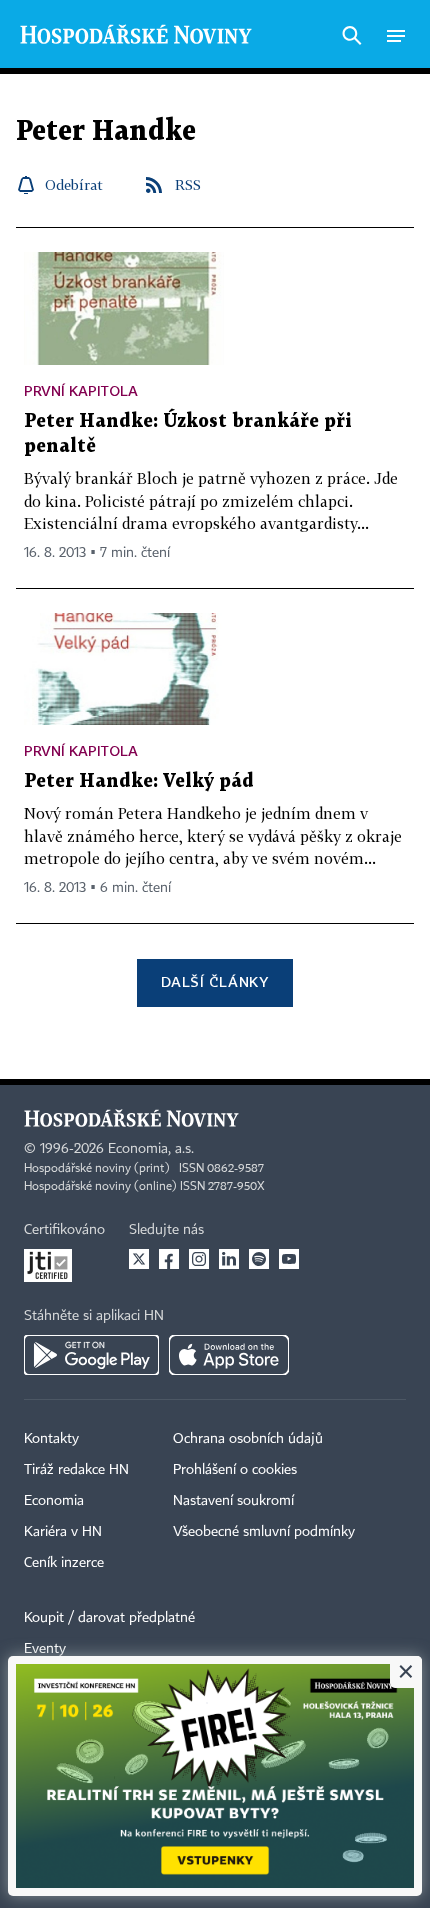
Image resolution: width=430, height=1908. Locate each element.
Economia (54, 1501)
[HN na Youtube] (289, 1259)
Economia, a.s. (151, 1149)
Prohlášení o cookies (235, 1470)
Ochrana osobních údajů (248, 1439)
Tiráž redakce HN (76, 1470)
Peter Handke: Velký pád (139, 781)
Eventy (45, 1649)
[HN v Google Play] (91, 1355)
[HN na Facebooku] (169, 1259)
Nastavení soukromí (233, 1501)
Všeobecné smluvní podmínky (264, 1532)
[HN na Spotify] (259, 1259)
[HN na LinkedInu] (229, 1259)
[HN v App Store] (229, 1355)
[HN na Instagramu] (199, 1259)
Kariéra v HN (63, 1532)
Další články (214, 981)
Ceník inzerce (64, 1563)
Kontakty (51, 1439)
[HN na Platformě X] (139, 1259)
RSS (188, 184)
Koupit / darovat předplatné (109, 1618)
